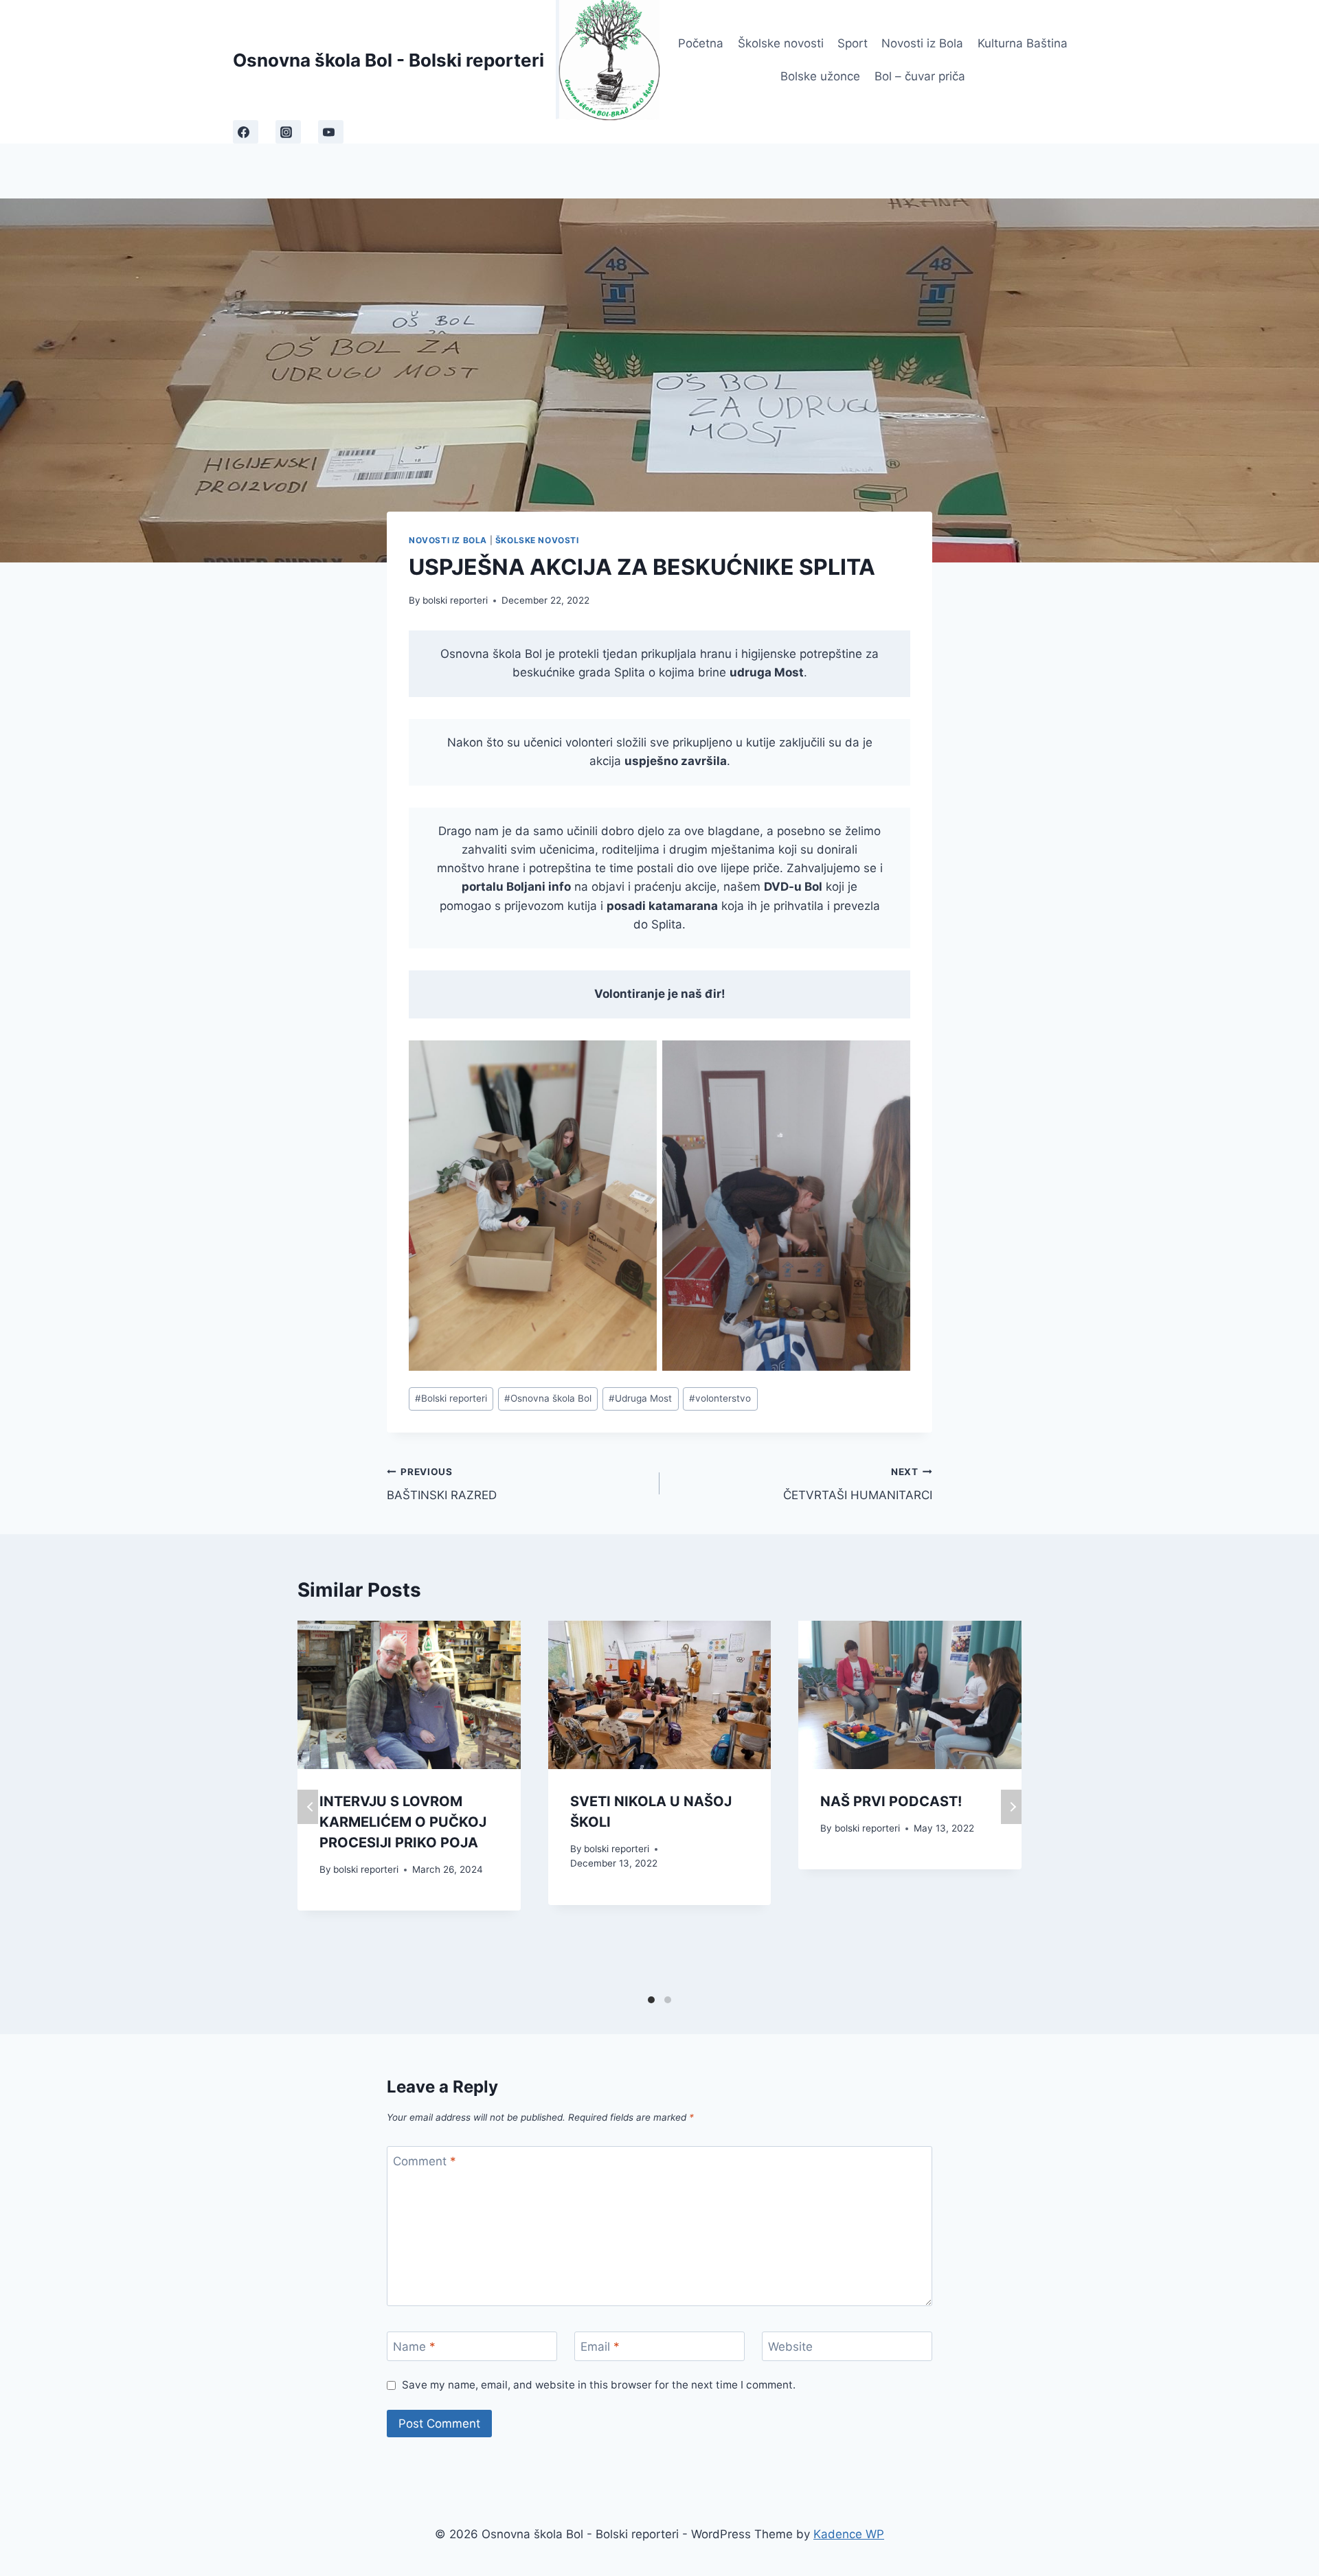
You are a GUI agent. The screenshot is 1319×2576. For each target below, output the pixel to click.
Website (790, 2347)
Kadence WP (849, 2534)
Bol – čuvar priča (920, 76)
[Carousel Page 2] (668, 2000)
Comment (425, 2161)
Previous (308, 1807)
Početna (701, 43)
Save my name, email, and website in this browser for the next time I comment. (599, 2385)
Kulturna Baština (1023, 43)
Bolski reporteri (451, 1398)
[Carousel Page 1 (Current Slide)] (651, 2000)
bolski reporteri (455, 600)
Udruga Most (640, 1398)
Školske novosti (781, 43)
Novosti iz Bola (922, 43)
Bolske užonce (820, 76)
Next (1011, 1807)
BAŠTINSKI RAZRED (442, 1484)
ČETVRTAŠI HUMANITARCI (858, 1484)
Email (600, 2347)
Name (414, 2347)
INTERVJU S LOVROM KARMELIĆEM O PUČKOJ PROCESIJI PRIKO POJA (403, 1822)
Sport (853, 43)
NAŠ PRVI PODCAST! (891, 1801)
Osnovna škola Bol (548, 1398)
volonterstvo (720, 1398)
